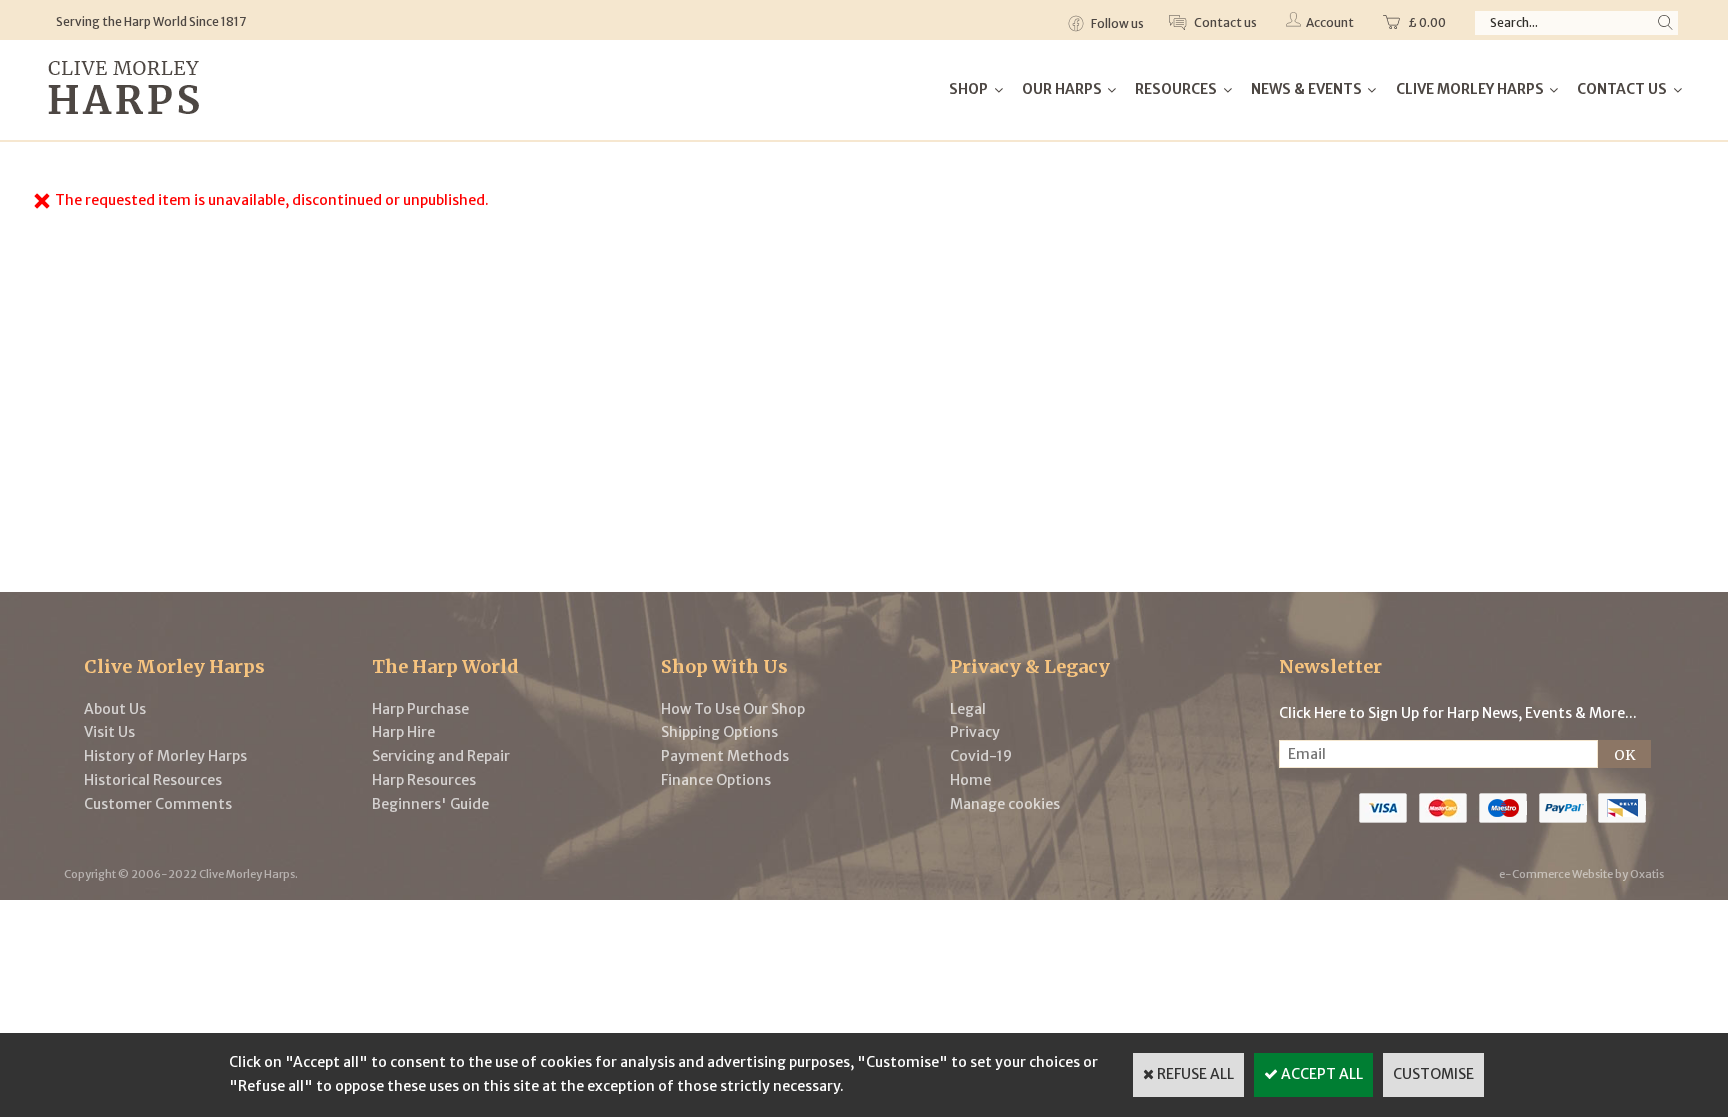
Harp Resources (424, 780)
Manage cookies (1005, 804)
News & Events (1306, 89)
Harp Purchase (420, 709)
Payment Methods (725, 756)
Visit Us (109, 732)
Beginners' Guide (430, 804)
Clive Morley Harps (1470, 89)
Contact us (1224, 22)
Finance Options (716, 780)
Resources (1176, 89)
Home (970, 780)
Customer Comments (158, 804)
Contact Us (1622, 89)
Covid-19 (981, 756)
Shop (968, 89)
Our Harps (1062, 89)
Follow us (1116, 23)
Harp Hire (403, 732)
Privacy (975, 732)
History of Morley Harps (165, 756)
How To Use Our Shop (733, 709)
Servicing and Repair (441, 756)
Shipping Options (719, 732)
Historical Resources (153, 780)
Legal (968, 709)
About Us (115, 709)
